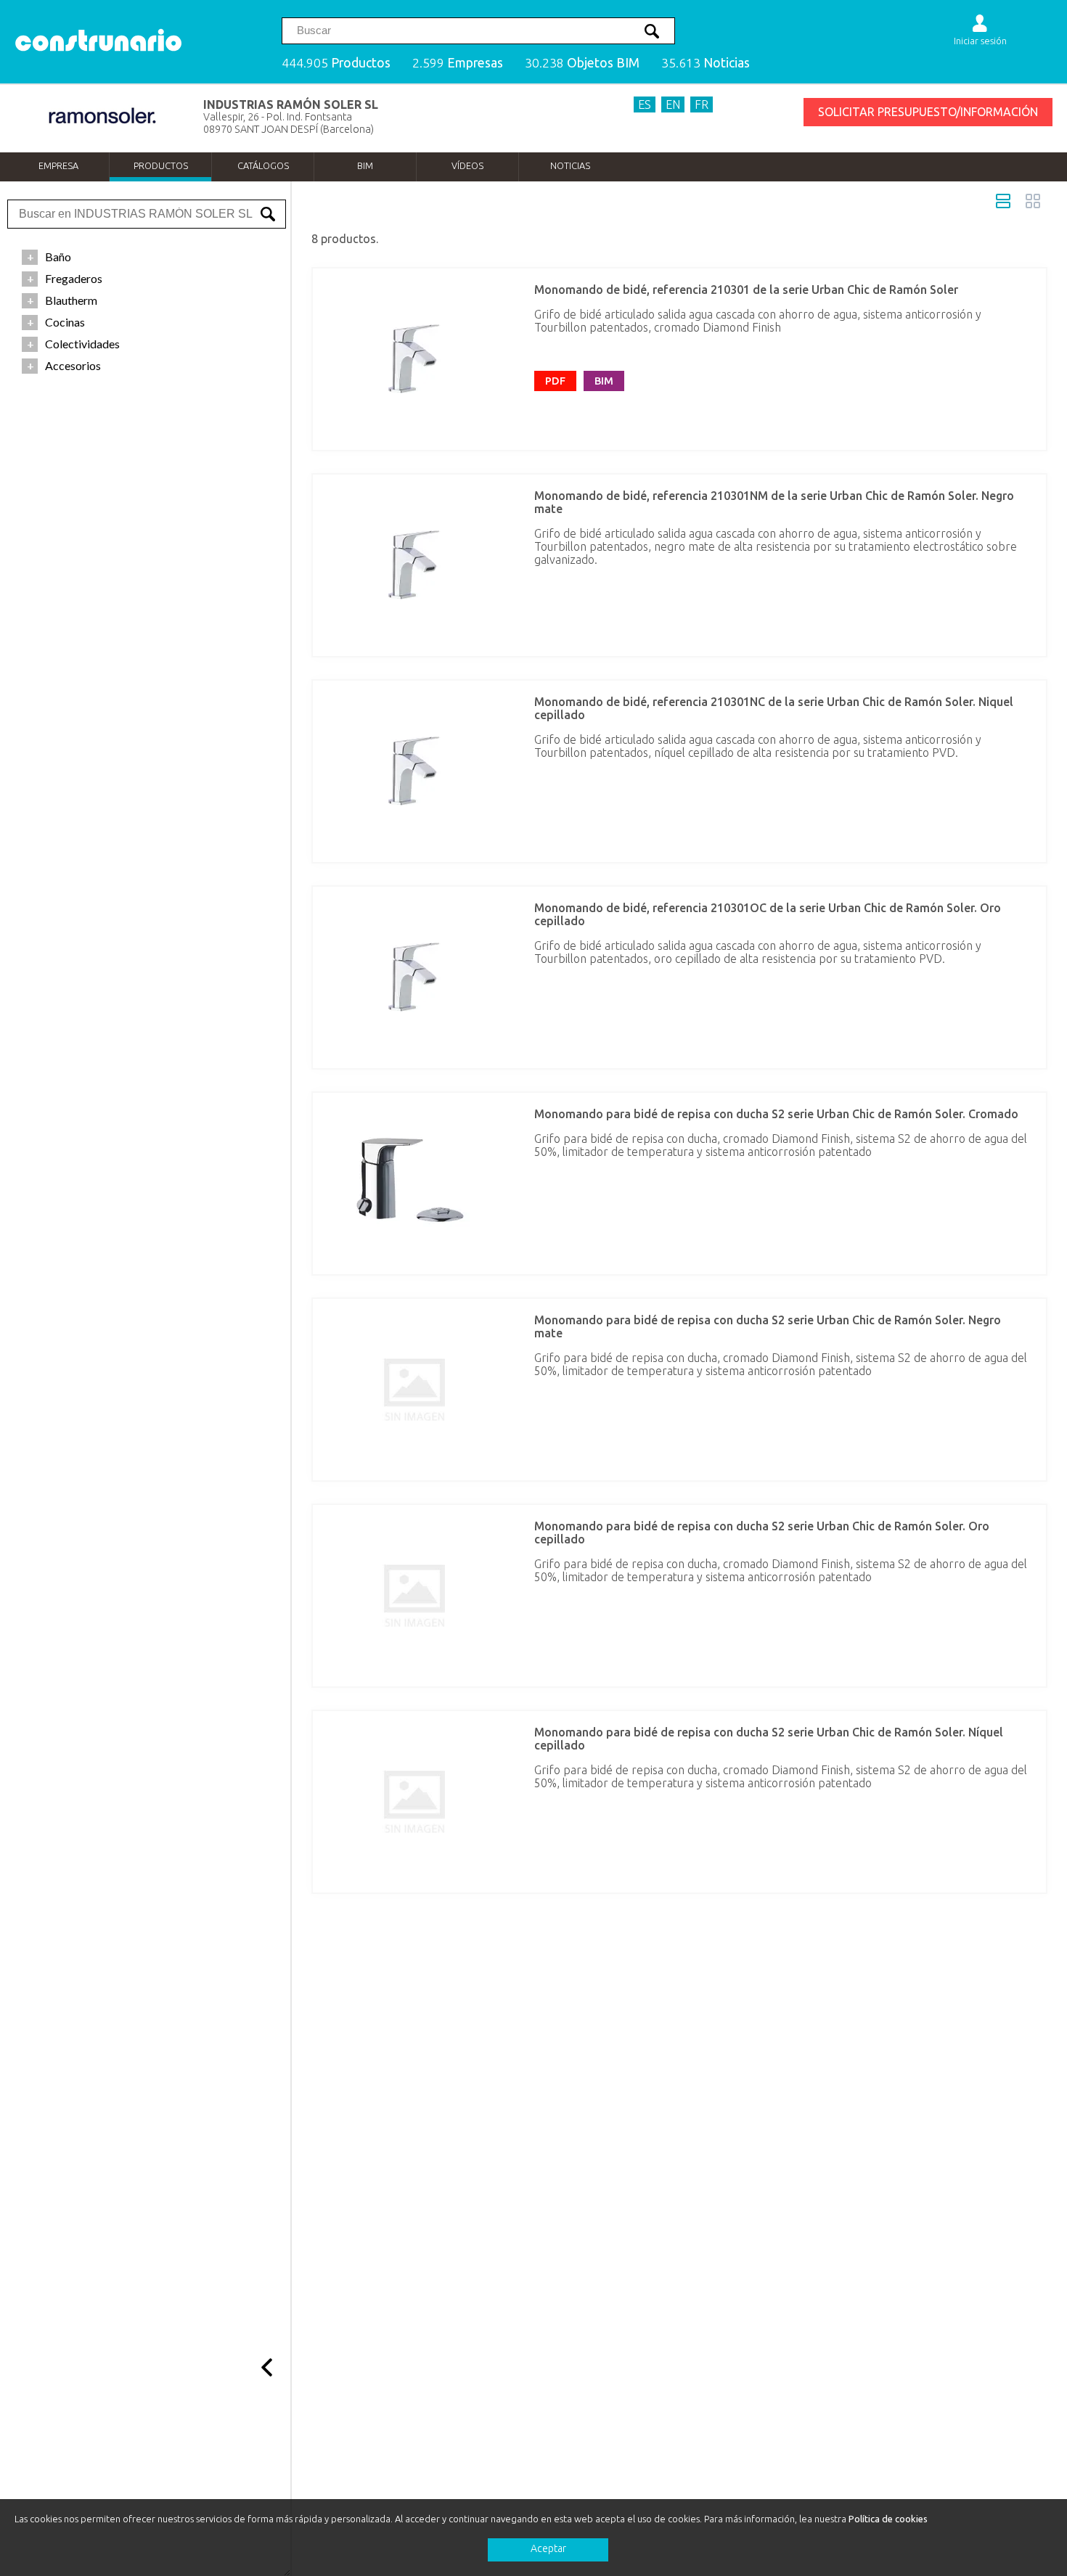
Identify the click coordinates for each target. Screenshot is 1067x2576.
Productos (161, 165)
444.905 (336, 63)
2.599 (458, 63)
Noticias (570, 165)
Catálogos (263, 165)
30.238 (582, 63)
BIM (365, 165)
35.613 (706, 63)
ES (645, 104)
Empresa (58, 165)
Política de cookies (888, 2519)
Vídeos (467, 165)
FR (702, 104)
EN (673, 104)
